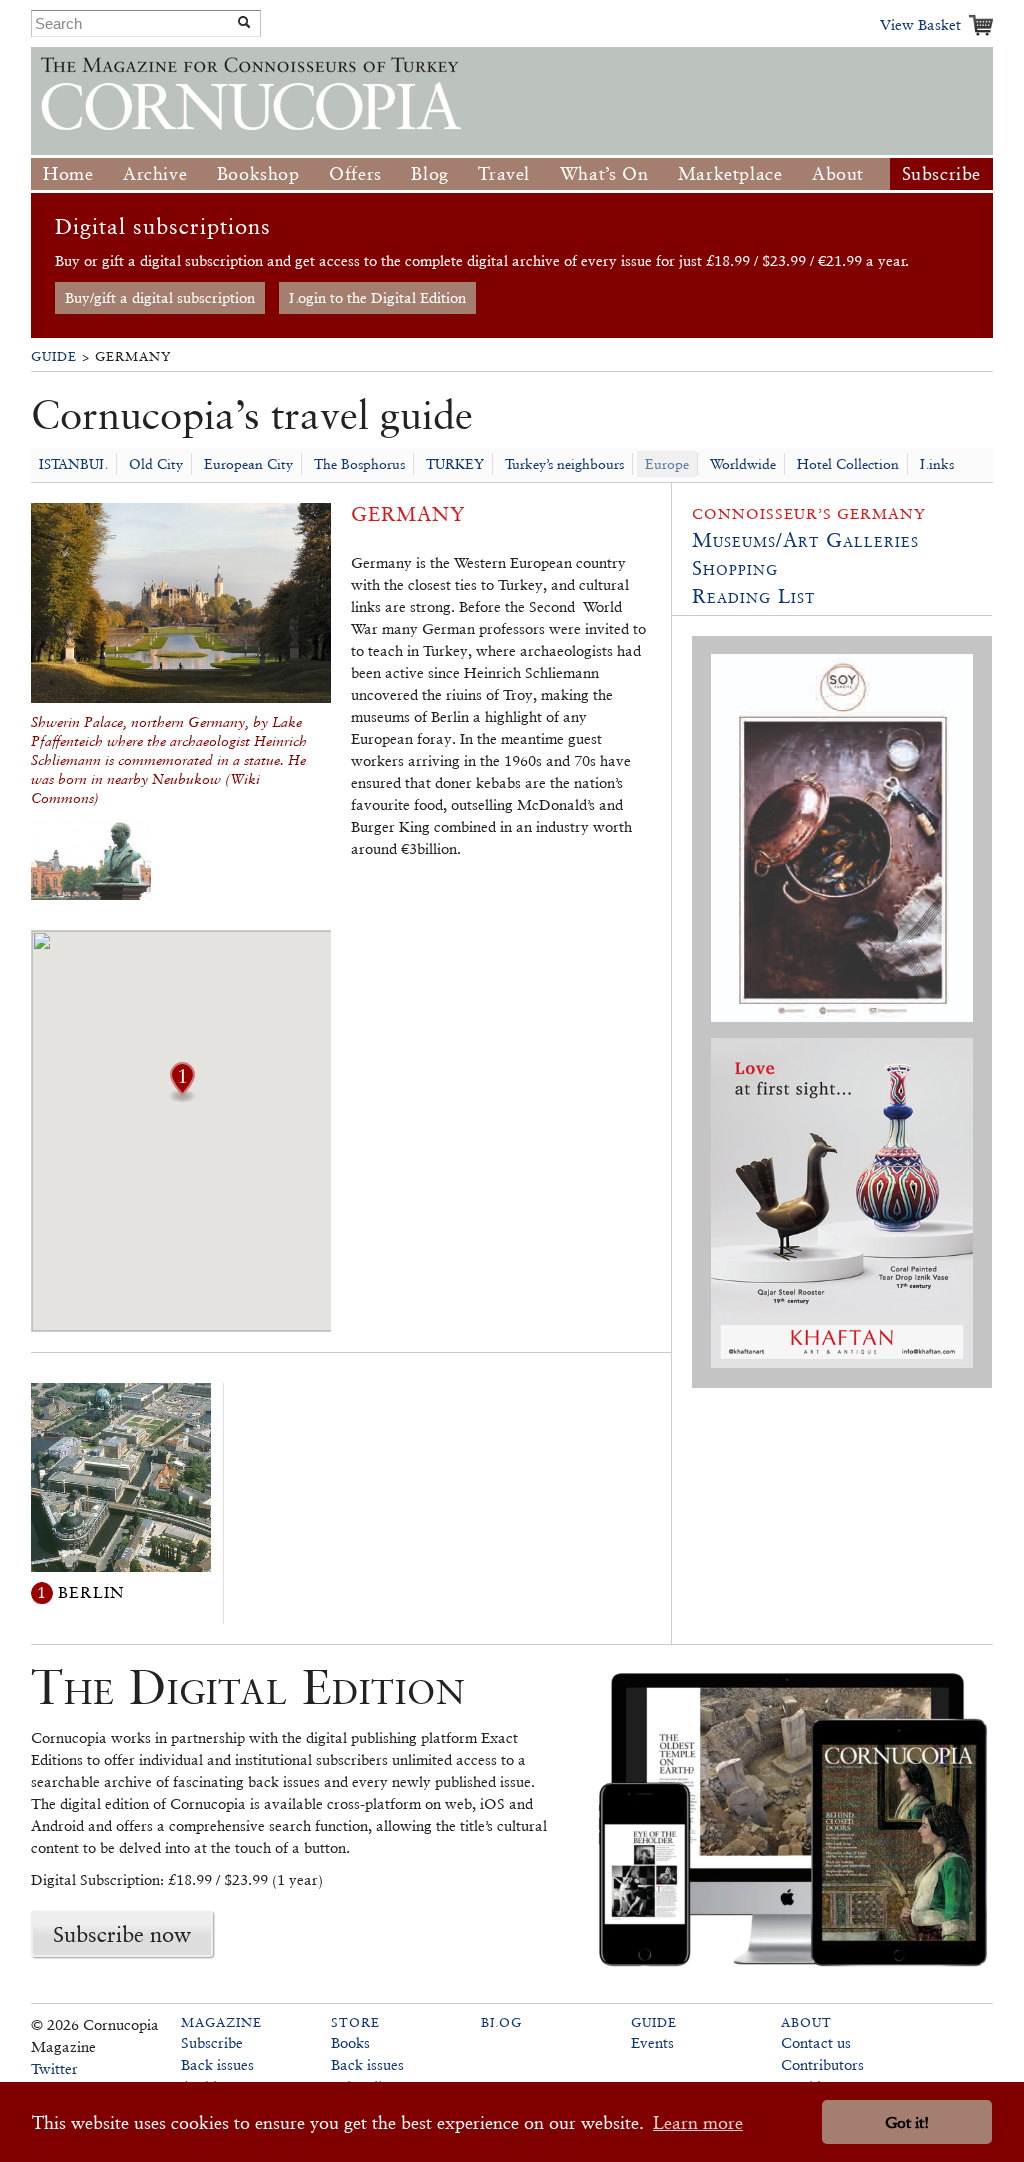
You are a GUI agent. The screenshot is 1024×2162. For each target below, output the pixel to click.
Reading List (753, 596)
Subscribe (941, 173)
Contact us (816, 2042)
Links (937, 464)
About (838, 173)
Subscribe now (122, 1934)
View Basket (920, 24)
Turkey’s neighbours (564, 464)
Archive (155, 173)
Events (652, 2042)
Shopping (735, 568)
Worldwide (743, 464)
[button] (182, 1096)
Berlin (91, 1592)
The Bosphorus (359, 464)
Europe (667, 464)
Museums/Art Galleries (805, 540)
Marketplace (730, 173)
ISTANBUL (73, 464)
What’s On (604, 173)
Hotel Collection (848, 464)
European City (248, 464)
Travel (504, 173)
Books (350, 2042)
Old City (156, 464)
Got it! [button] (907, 2122)
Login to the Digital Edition (377, 297)
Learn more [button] (698, 2122)
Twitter (54, 2068)
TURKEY (455, 464)
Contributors (822, 2064)
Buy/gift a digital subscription (160, 297)
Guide (54, 356)
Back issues (217, 2064)
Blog (429, 173)
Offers (355, 173)
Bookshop (258, 173)
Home (68, 173)
